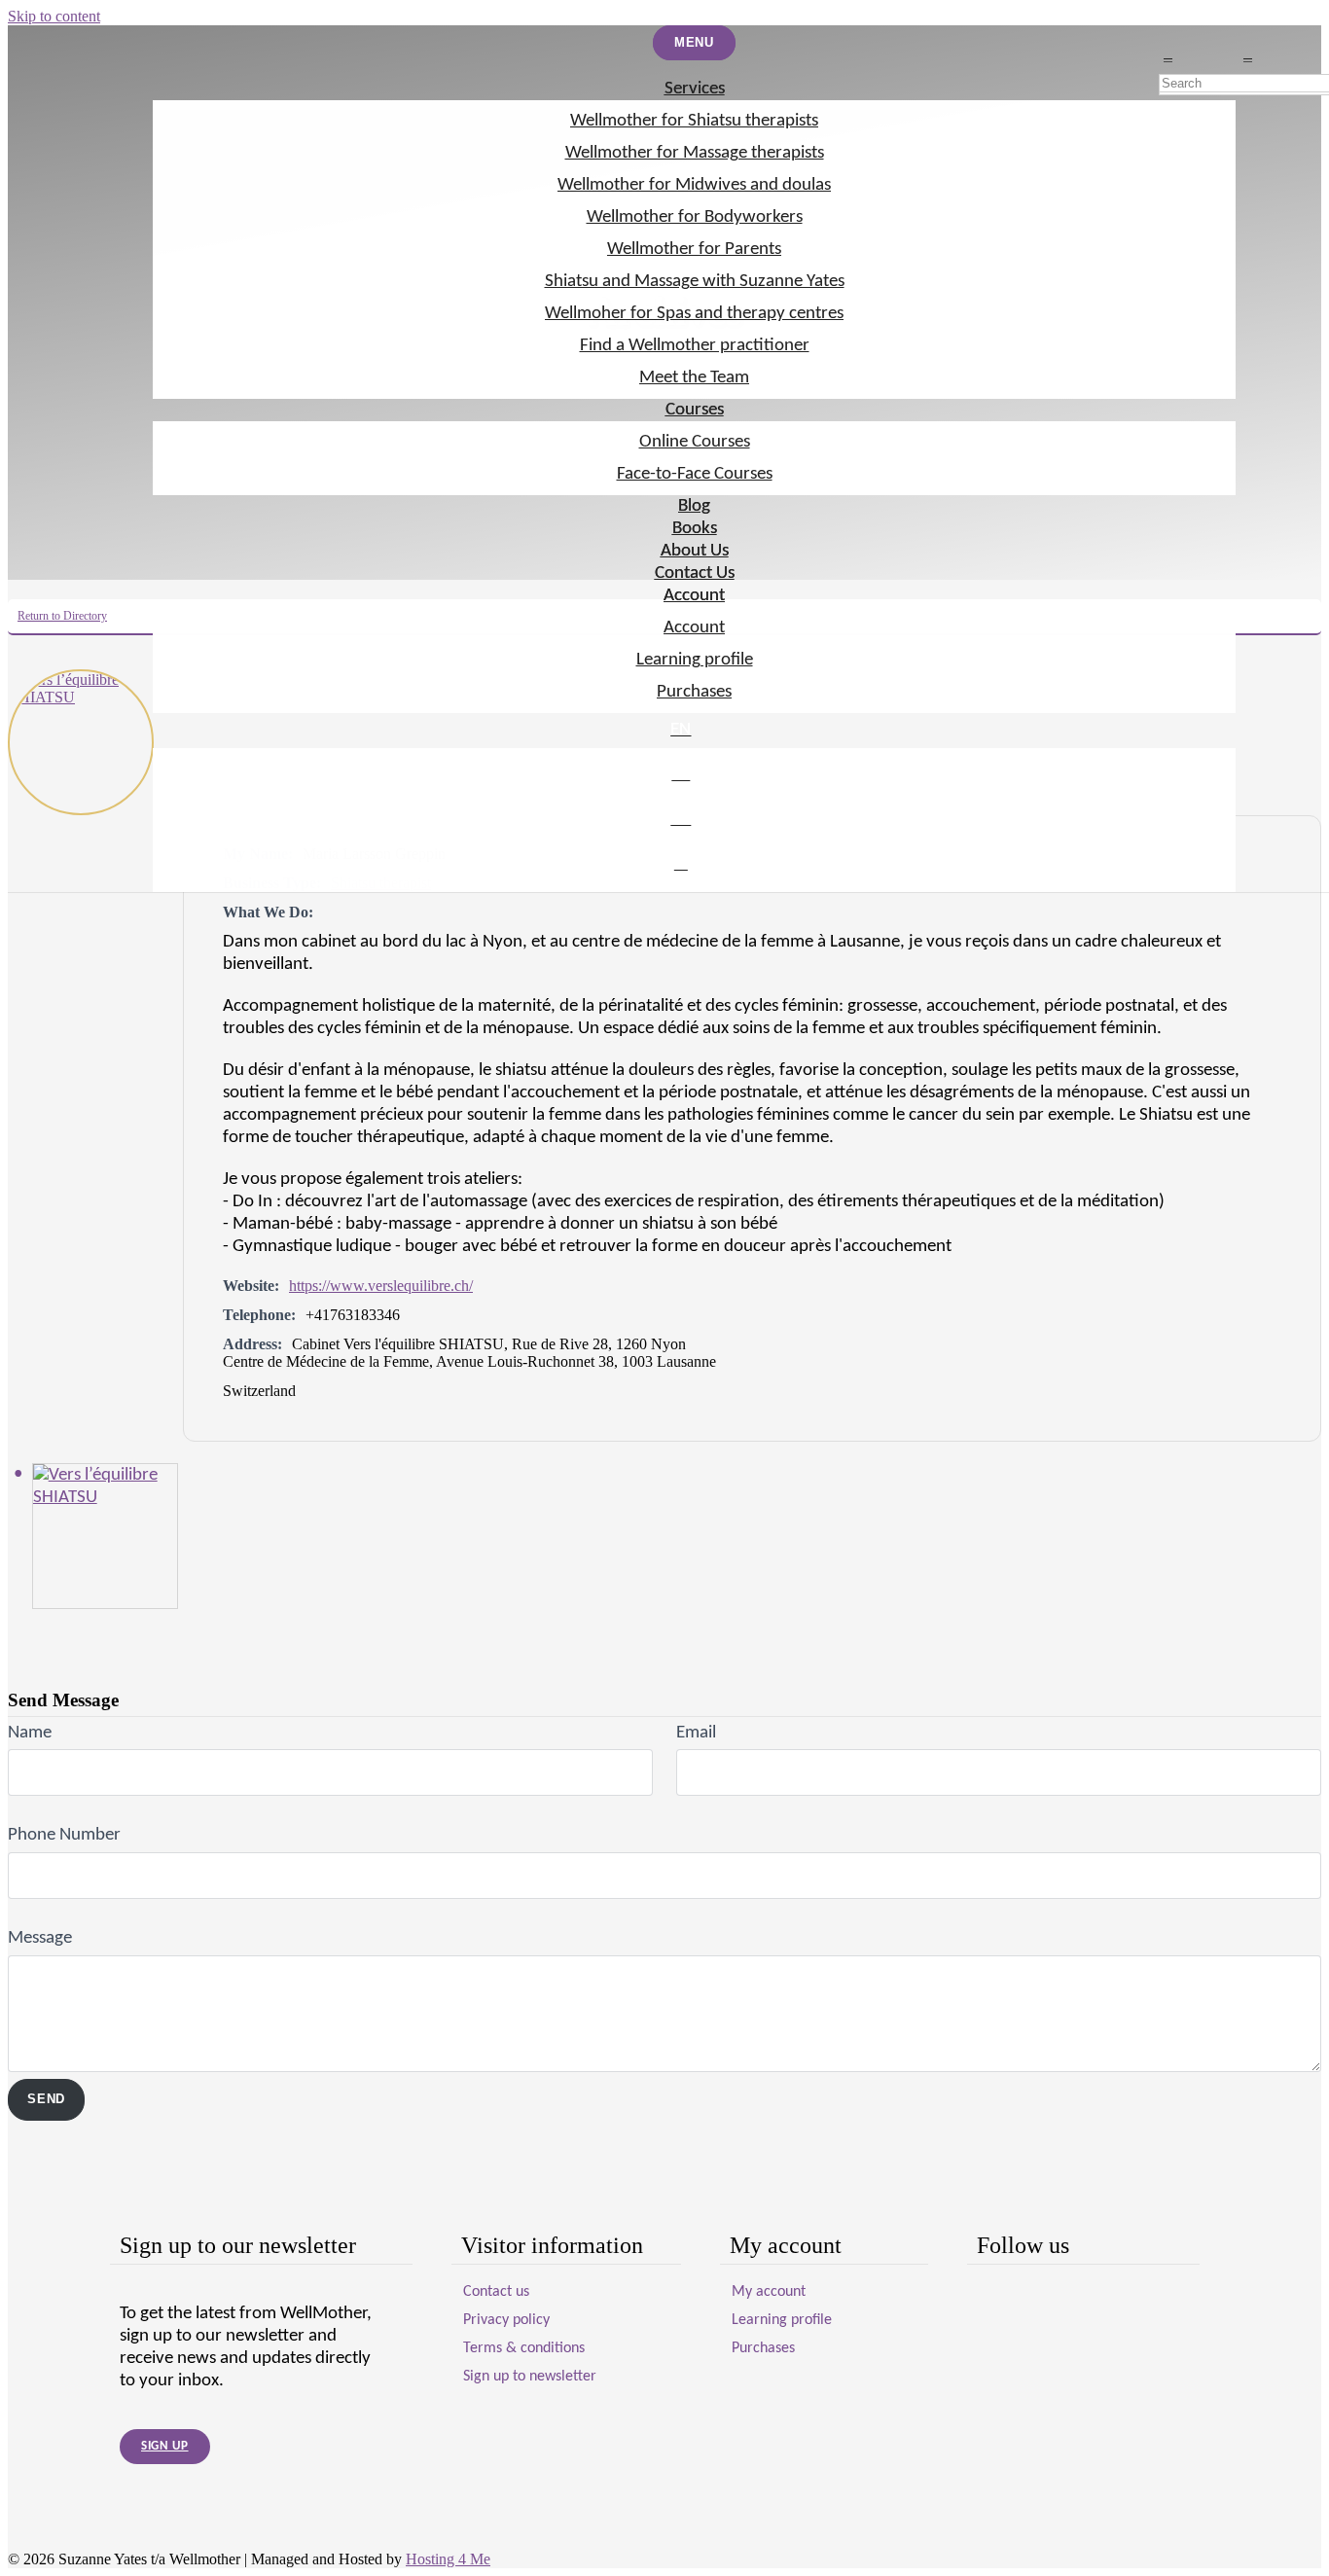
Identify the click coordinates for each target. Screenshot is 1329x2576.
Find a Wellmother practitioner (695, 346)
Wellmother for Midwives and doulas (694, 185)
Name (30, 1733)
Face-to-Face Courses (695, 474)
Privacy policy (506, 2320)
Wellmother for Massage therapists (695, 153)
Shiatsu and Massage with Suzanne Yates (695, 282)
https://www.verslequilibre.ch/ (381, 1286)
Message (40, 1938)
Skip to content (54, 16)
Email (696, 1733)
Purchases (694, 692)
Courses (695, 410)
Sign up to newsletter (530, 2377)
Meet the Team (694, 378)
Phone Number (64, 1835)
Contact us (496, 2292)
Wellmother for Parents (694, 250)
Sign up (165, 2446)
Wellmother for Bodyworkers (695, 217)
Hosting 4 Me (448, 2559)
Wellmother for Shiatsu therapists (694, 121)
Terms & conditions (524, 2348)
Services (695, 89)
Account (694, 596)
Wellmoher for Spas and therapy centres (694, 314)
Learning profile (695, 660)
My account (769, 2292)
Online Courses (695, 442)
